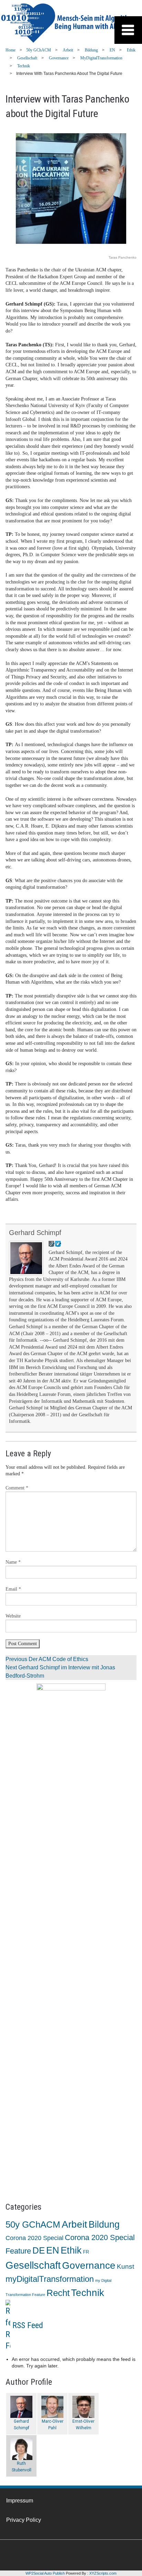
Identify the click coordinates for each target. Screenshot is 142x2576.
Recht (58, 2293)
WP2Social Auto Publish (45, 2573)
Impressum (20, 2501)
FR (86, 2252)
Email (13, 1589)
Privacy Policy (24, 2520)
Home (11, 50)
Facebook (10, 2555)
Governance (59, 58)
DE (39, 2250)
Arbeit (68, 50)
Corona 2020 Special (34, 2238)
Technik (24, 66)
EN (112, 50)
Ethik (131, 50)
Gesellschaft (27, 58)
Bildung (91, 50)
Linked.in (31, 2555)
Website (13, 1616)
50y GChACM (39, 50)
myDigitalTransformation (101, 58)
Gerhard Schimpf (35, 1233)
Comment (17, 1488)
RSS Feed (28, 2325)
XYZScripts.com (103, 2573)
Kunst (125, 2266)
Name (13, 1562)
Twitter (52, 2555)
